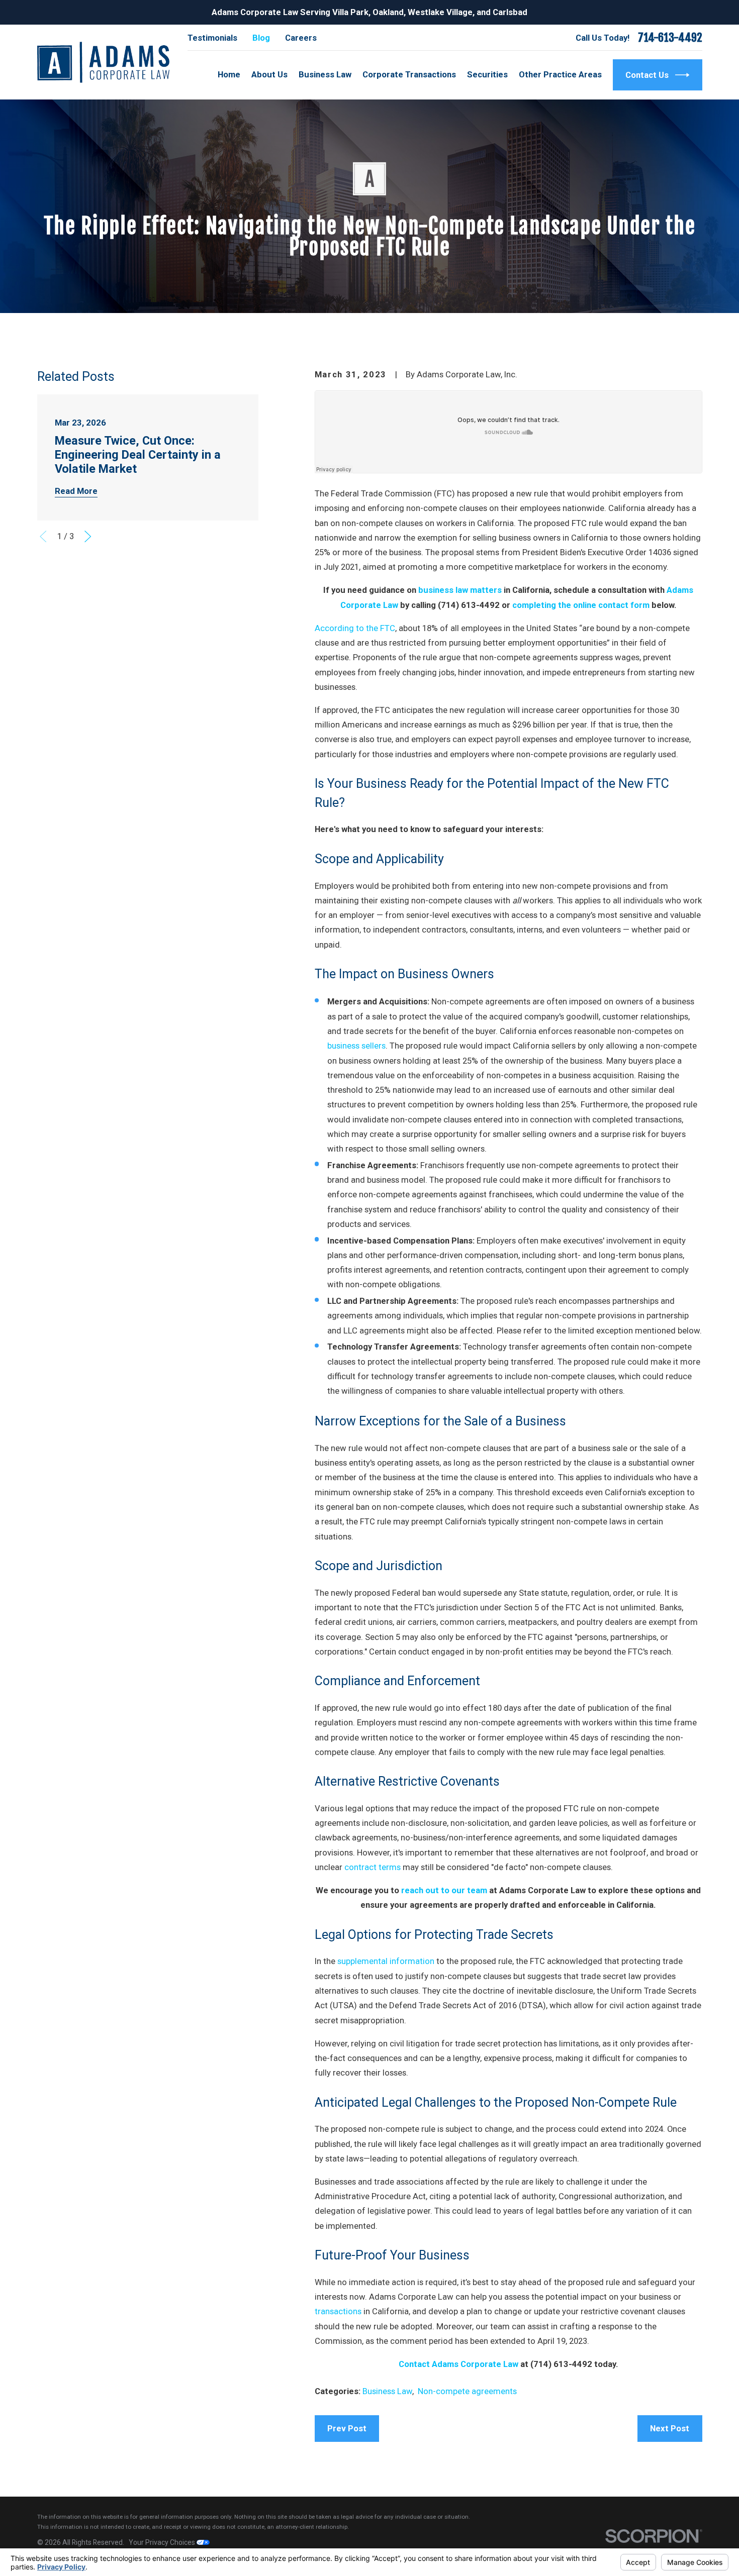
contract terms (373, 1867)
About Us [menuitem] (269, 74)
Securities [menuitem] (487, 74)
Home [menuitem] (229, 74)
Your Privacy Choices (163, 2542)
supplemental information (386, 1961)
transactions (338, 2311)
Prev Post (347, 2428)
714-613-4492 (670, 38)
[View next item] (88, 536)
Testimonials (212, 38)
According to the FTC (355, 628)
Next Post (670, 2428)
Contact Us (647, 75)
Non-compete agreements (467, 2391)
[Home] (103, 62)
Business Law (387, 2391)
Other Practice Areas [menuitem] (560, 74)
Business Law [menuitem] (325, 74)
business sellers (356, 1046)
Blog (261, 38)
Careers (301, 38)
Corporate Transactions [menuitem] (409, 74)
